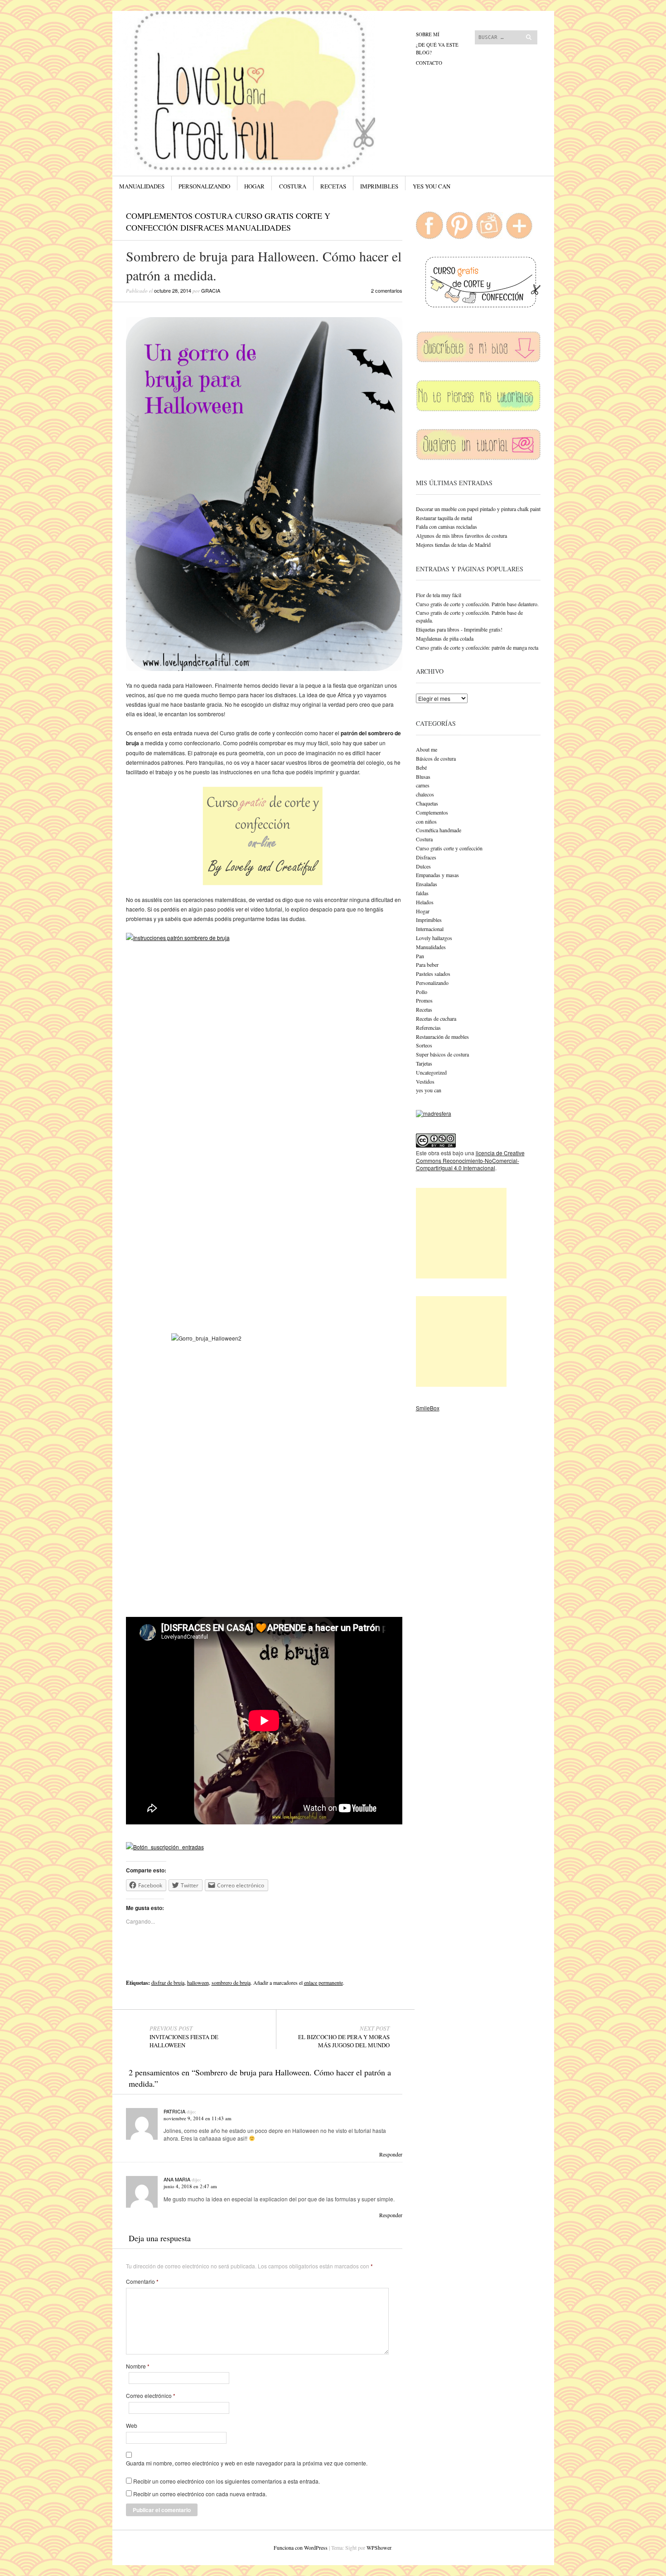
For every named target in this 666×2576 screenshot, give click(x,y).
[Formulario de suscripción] (165, 1847)
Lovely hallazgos (434, 938)
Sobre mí (428, 34)
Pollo (422, 992)
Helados (425, 902)
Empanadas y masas (437, 875)
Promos (424, 1000)
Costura (293, 186)
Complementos (159, 216)
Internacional (430, 929)
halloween (198, 1983)
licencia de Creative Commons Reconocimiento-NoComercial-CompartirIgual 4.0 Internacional (470, 1160)
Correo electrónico (151, 2396)
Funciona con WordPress (301, 2547)
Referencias (428, 1028)
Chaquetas (427, 803)
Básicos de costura (436, 758)
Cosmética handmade (439, 830)
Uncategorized (431, 1072)
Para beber (427, 965)
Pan (420, 956)
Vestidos (425, 1081)
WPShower (379, 2547)
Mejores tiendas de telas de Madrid (453, 545)
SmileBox (428, 1408)
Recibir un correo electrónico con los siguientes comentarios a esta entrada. (227, 2481)
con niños (426, 821)
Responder (391, 2154)
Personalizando (204, 186)
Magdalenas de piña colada (445, 638)
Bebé (421, 767)
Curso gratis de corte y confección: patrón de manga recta (477, 647)
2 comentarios (387, 290)
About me (427, 749)
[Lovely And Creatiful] (265, 45)
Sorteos (424, 1045)
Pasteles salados (433, 974)
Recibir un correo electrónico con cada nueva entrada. (200, 2494)
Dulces (423, 866)
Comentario (142, 2282)
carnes (423, 785)
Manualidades (142, 186)
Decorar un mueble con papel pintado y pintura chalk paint (478, 509)
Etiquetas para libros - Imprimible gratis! (459, 629)
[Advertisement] (461, 1233)
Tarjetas (424, 1063)
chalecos (425, 794)
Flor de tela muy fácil (439, 595)
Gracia (211, 290)
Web (132, 2426)
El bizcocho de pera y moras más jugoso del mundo (344, 2037)
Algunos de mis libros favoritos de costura (461, 535)
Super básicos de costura (442, 1054)
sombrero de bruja (231, 1983)
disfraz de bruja (168, 1983)
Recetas (333, 186)
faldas (422, 893)
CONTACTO (429, 63)
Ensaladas (427, 884)
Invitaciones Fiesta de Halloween (184, 2037)
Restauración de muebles (442, 1037)
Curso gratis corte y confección (449, 848)
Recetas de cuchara (436, 1018)
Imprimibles (379, 186)
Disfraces (202, 227)
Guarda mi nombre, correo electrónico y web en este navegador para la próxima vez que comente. (247, 2463)
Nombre (138, 2366)
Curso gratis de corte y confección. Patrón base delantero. (477, 604)
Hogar (254, 186)
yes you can (432, 186)
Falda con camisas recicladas (446, 526)
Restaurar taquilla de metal (444, 518)
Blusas (423, 777)
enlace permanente (323, 1983)
